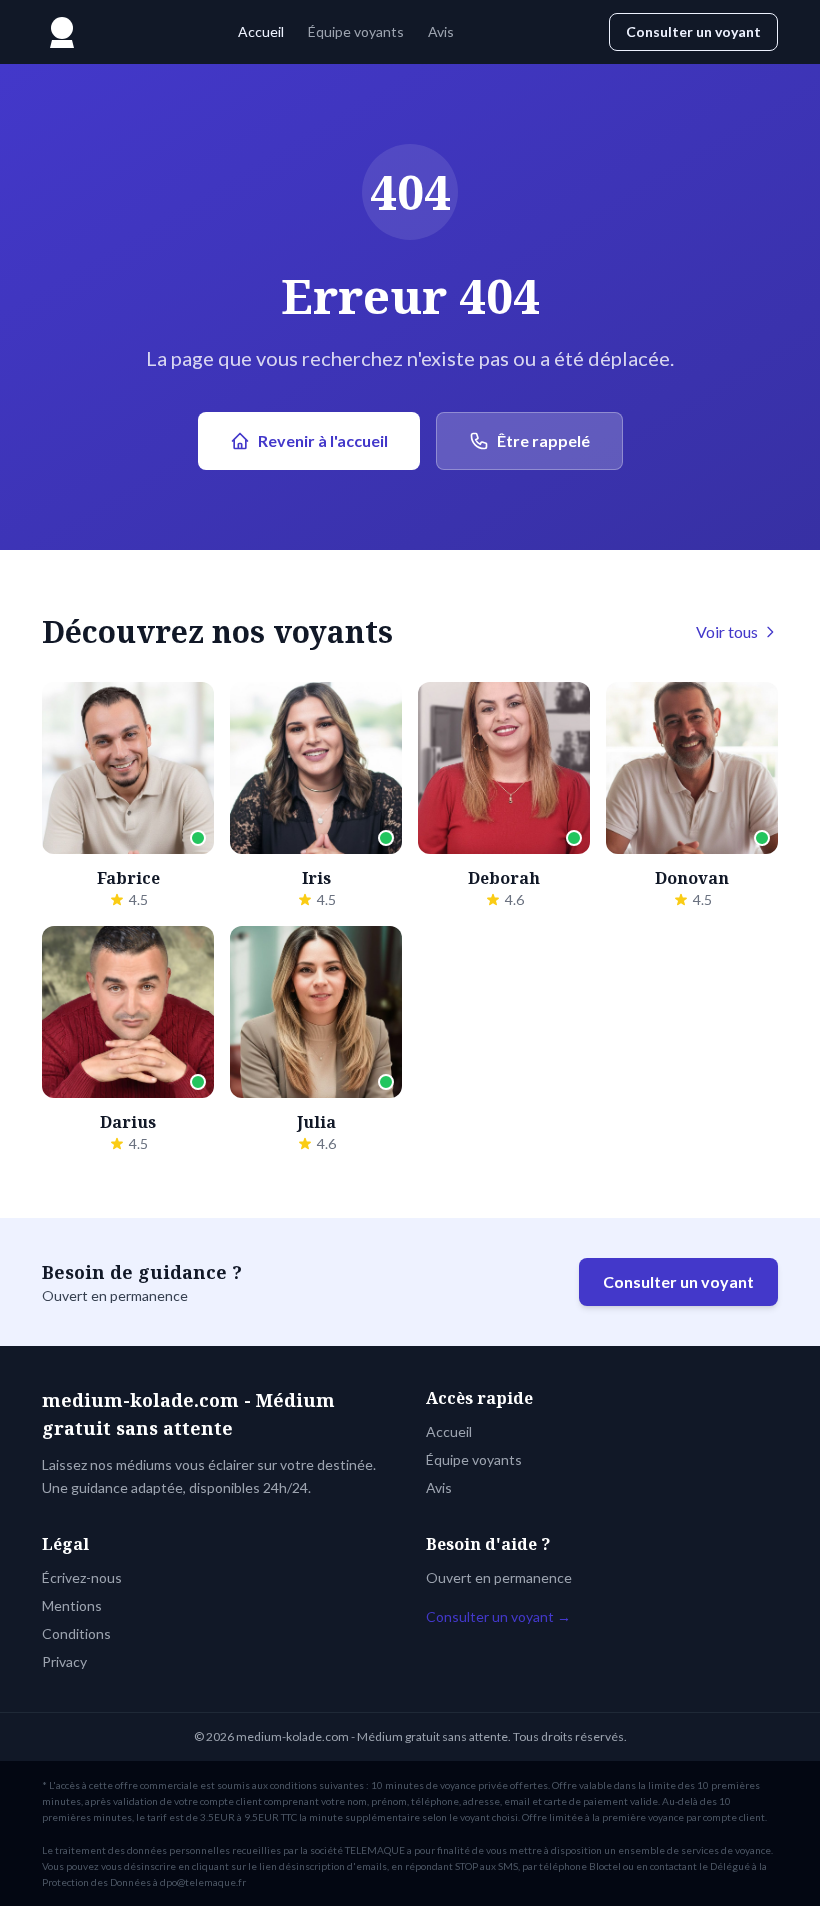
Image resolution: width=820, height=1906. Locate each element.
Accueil (261, 31)
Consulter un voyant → (498, 1616)
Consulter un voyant (693, 31)
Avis (441, 31)
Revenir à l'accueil (323, 440)
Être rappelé (543, 440)
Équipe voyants (356, 31)
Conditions (76, 1633)
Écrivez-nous (82, 1577)
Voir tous (727, 631)
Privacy (64, 1661)
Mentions (72, 1605)
